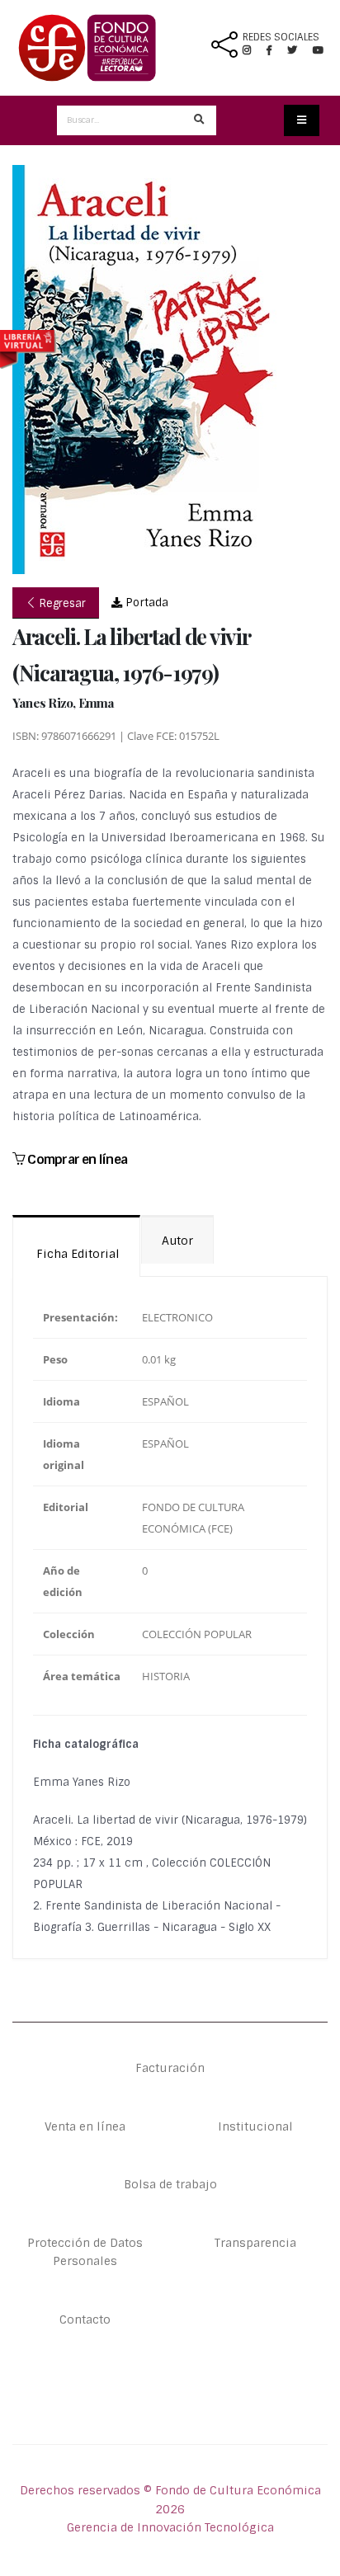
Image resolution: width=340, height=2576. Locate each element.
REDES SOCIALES (281, 37)
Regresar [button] (61, 603)
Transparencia (255, 2243)
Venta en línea (85, 2126)
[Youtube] (318, 50)
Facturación (170, 2068)
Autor (177, 1241)
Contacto (85, 2319)
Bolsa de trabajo (170, 2184)
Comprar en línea (76, 1159)
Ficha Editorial (76, 1254)
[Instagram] (253, 50)
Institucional (255, 2126)
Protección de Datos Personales (85, 2252)
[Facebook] (276, 50)
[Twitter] (300, 50)
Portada (145, 603)
